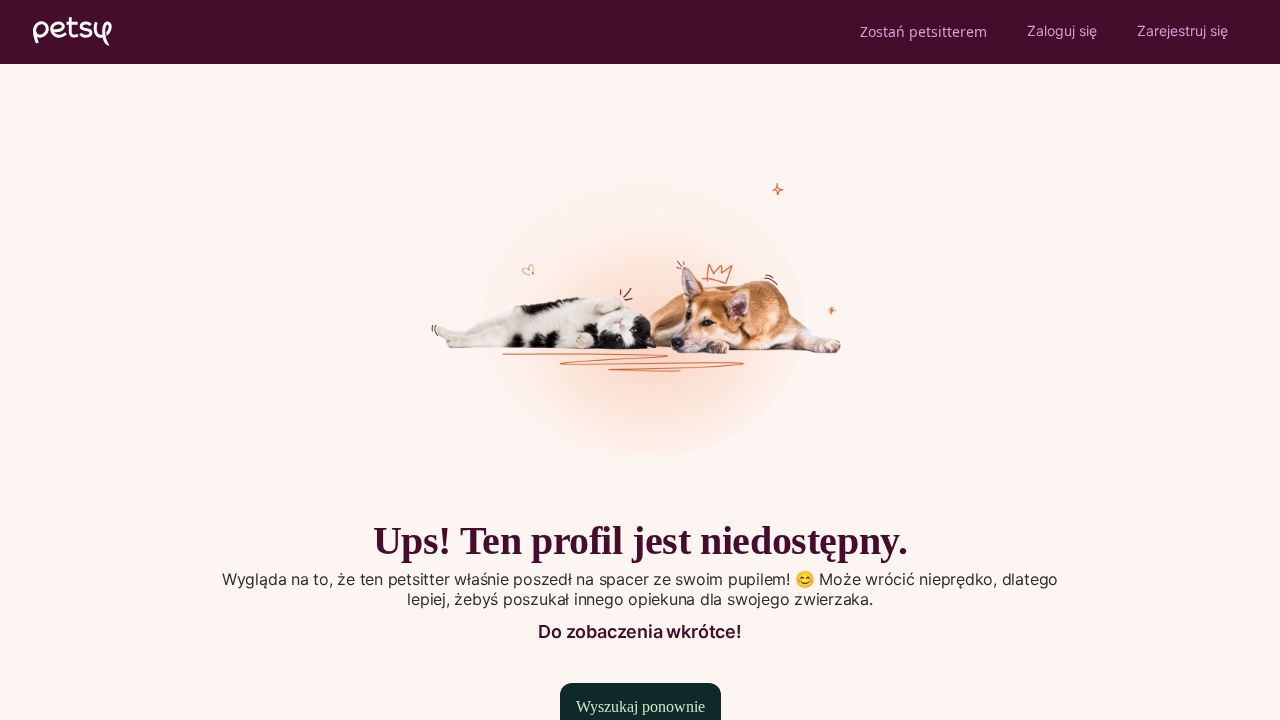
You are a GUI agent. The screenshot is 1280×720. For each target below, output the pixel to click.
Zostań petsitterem (923, 31)
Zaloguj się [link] (1062, 30)
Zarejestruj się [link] (1182, 30)
